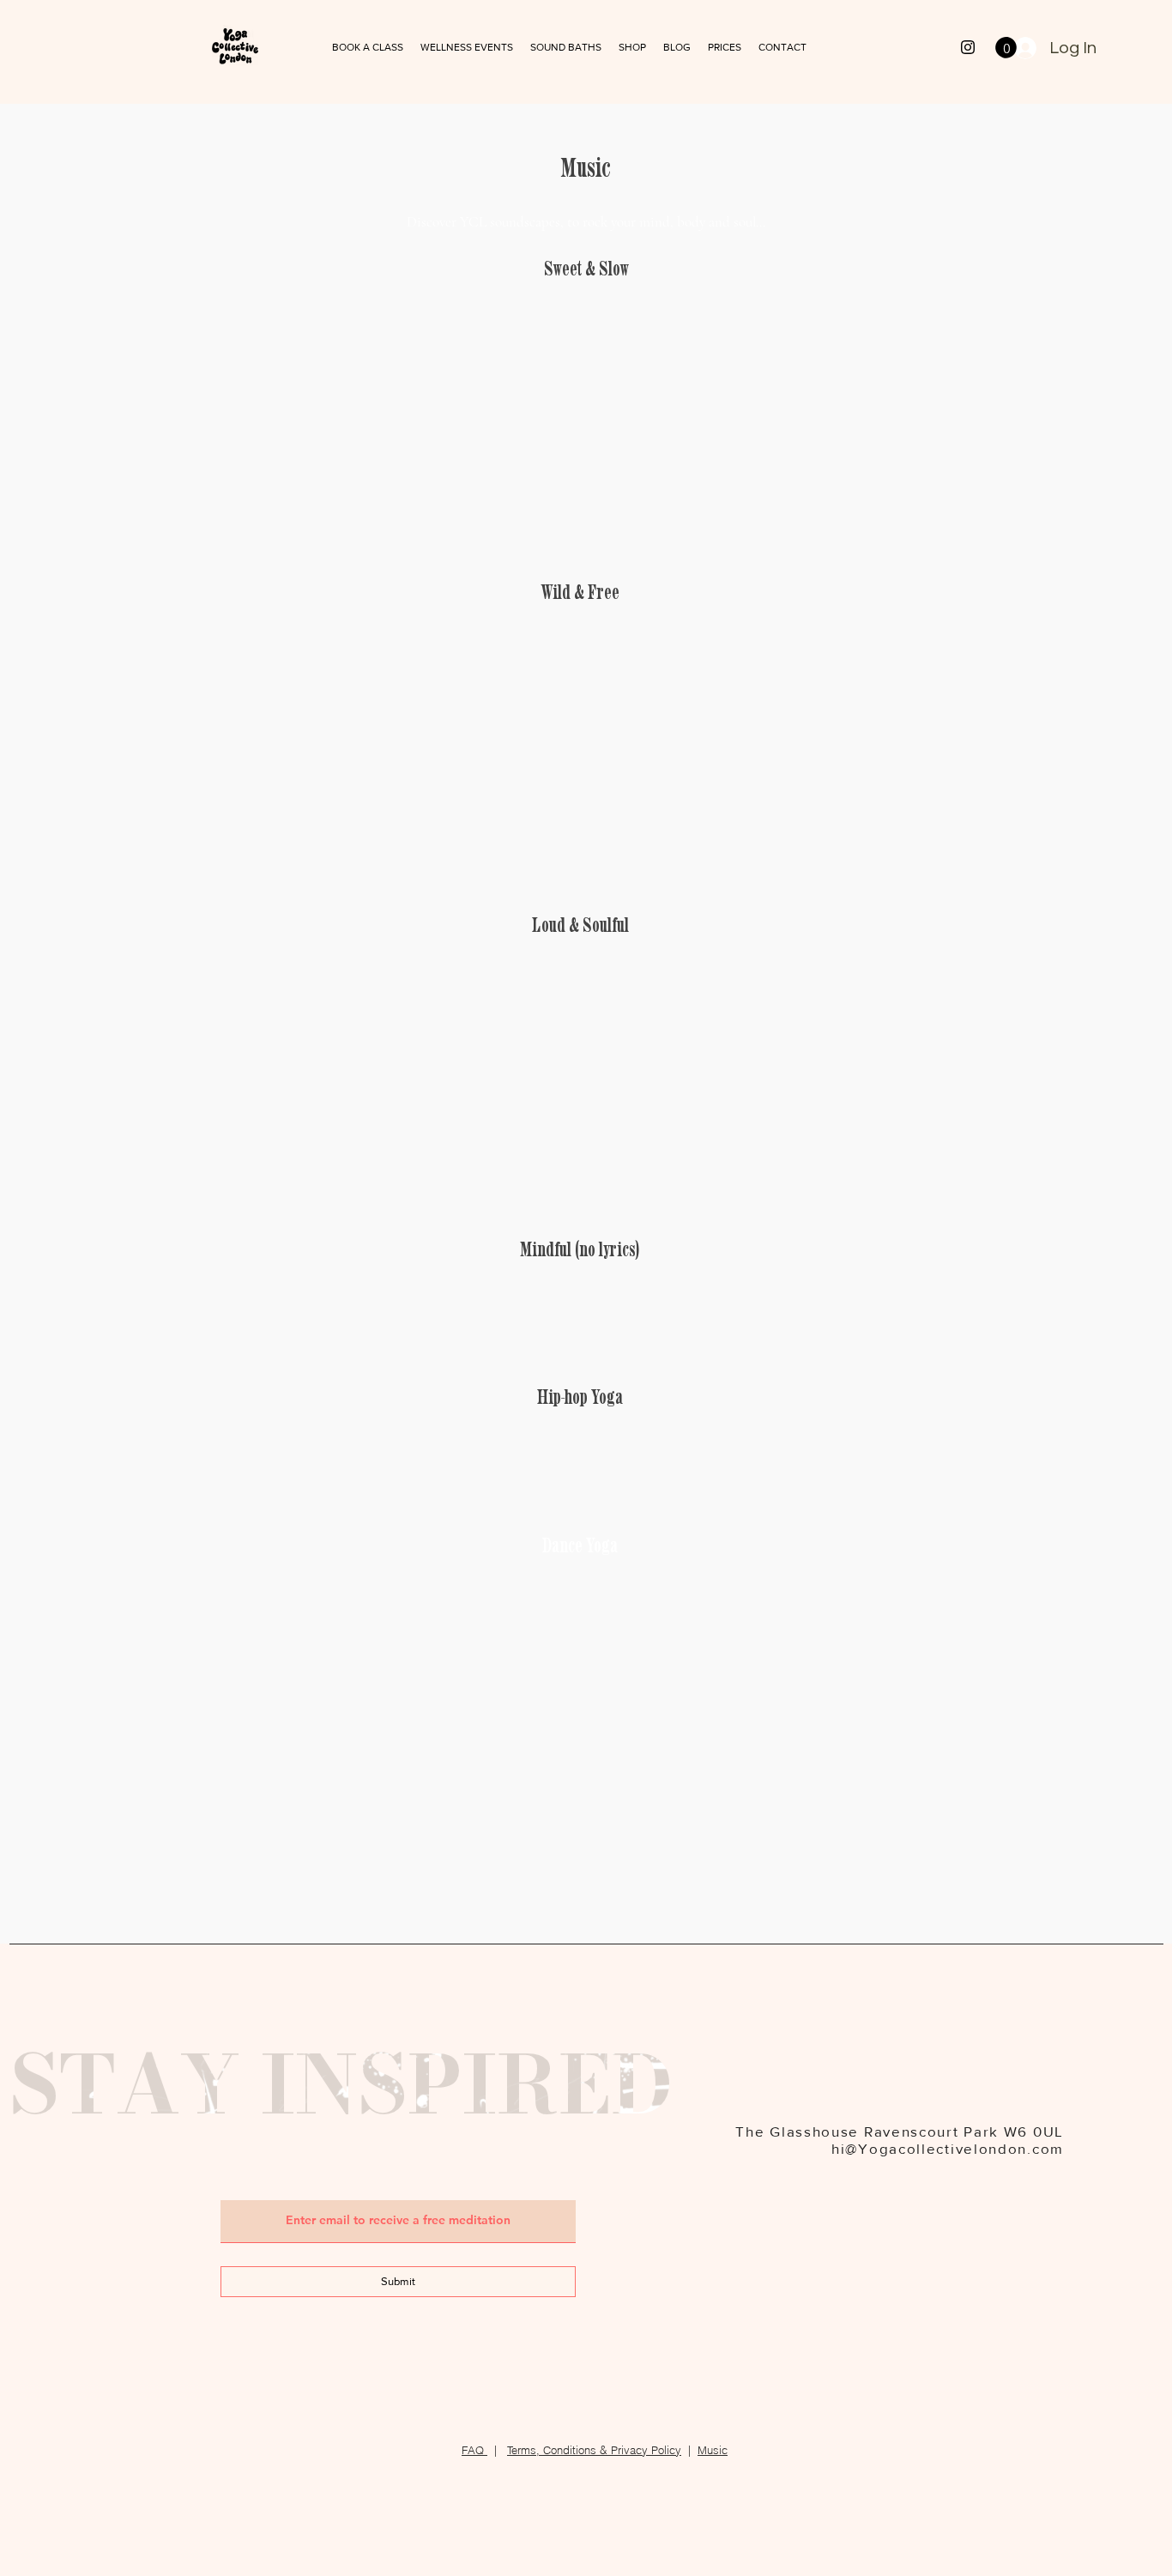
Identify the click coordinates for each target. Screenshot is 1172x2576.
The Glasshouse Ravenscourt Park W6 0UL (900, 2131)
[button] (566, 48)
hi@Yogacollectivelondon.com (948, 2148)
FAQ (474, 2450)
